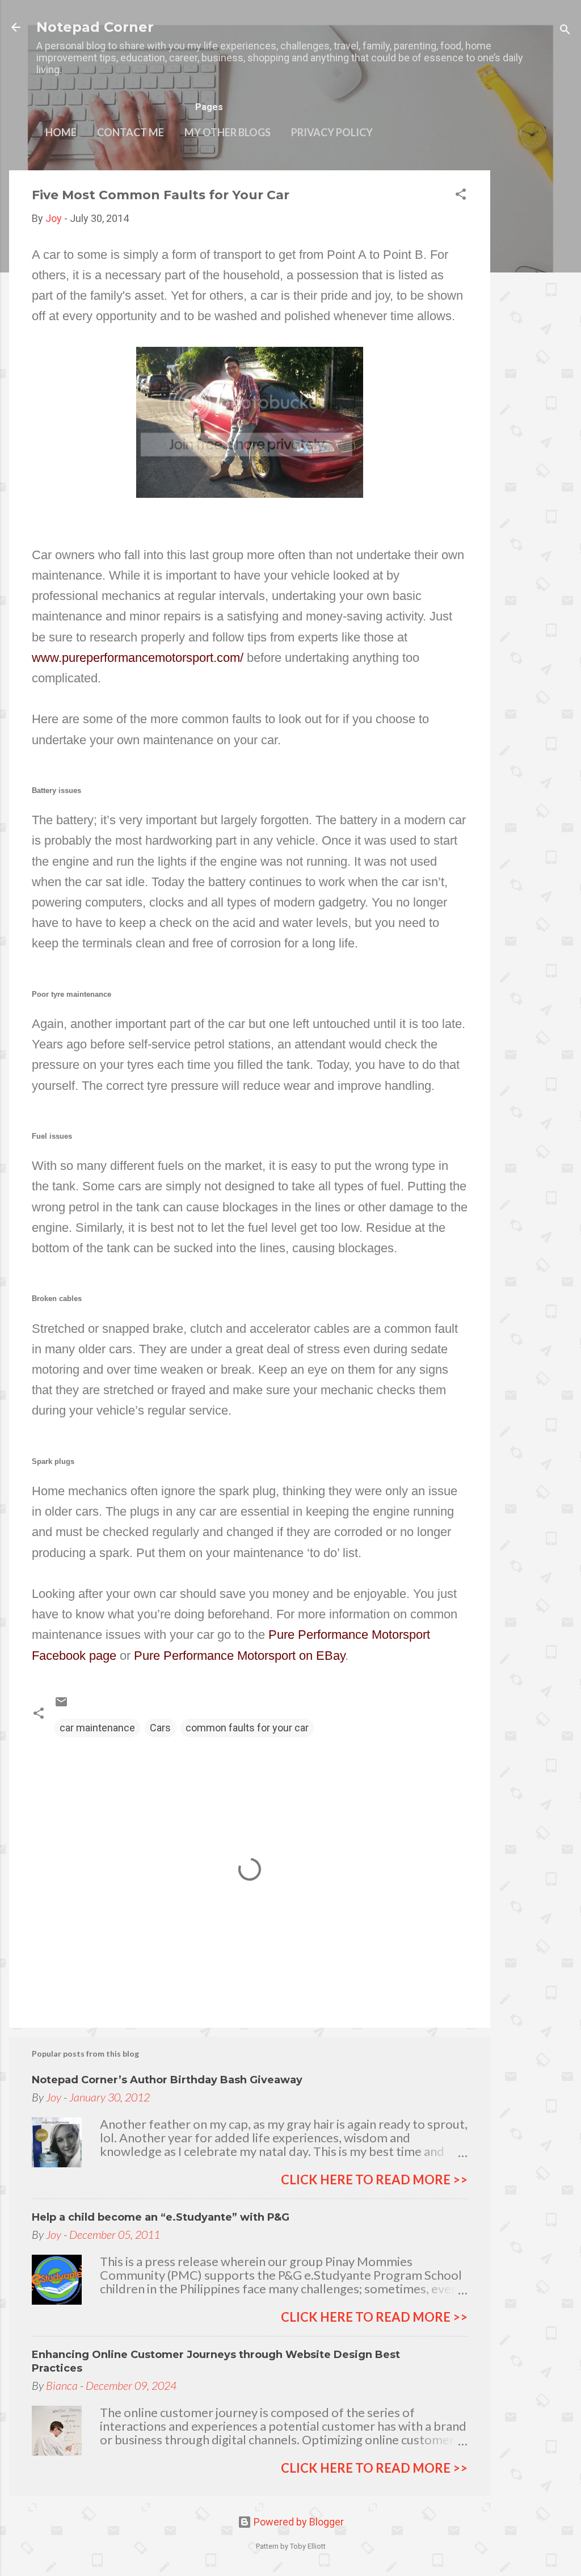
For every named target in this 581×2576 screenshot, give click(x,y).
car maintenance (97, 1728)
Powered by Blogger (298, 2522)
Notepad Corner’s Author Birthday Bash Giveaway (167, 2080)
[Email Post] (61, 1705)
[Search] (565, 31)
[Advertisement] (536, 341)
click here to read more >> (374, 2179)
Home (61, 132)
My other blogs (228, 132)
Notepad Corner (95, 27)
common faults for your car (247, 1728)
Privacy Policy (332, 132)
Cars (160, 1728)
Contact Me (130, 132)
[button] (461, 196)
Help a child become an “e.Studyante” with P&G (161, 2217)
